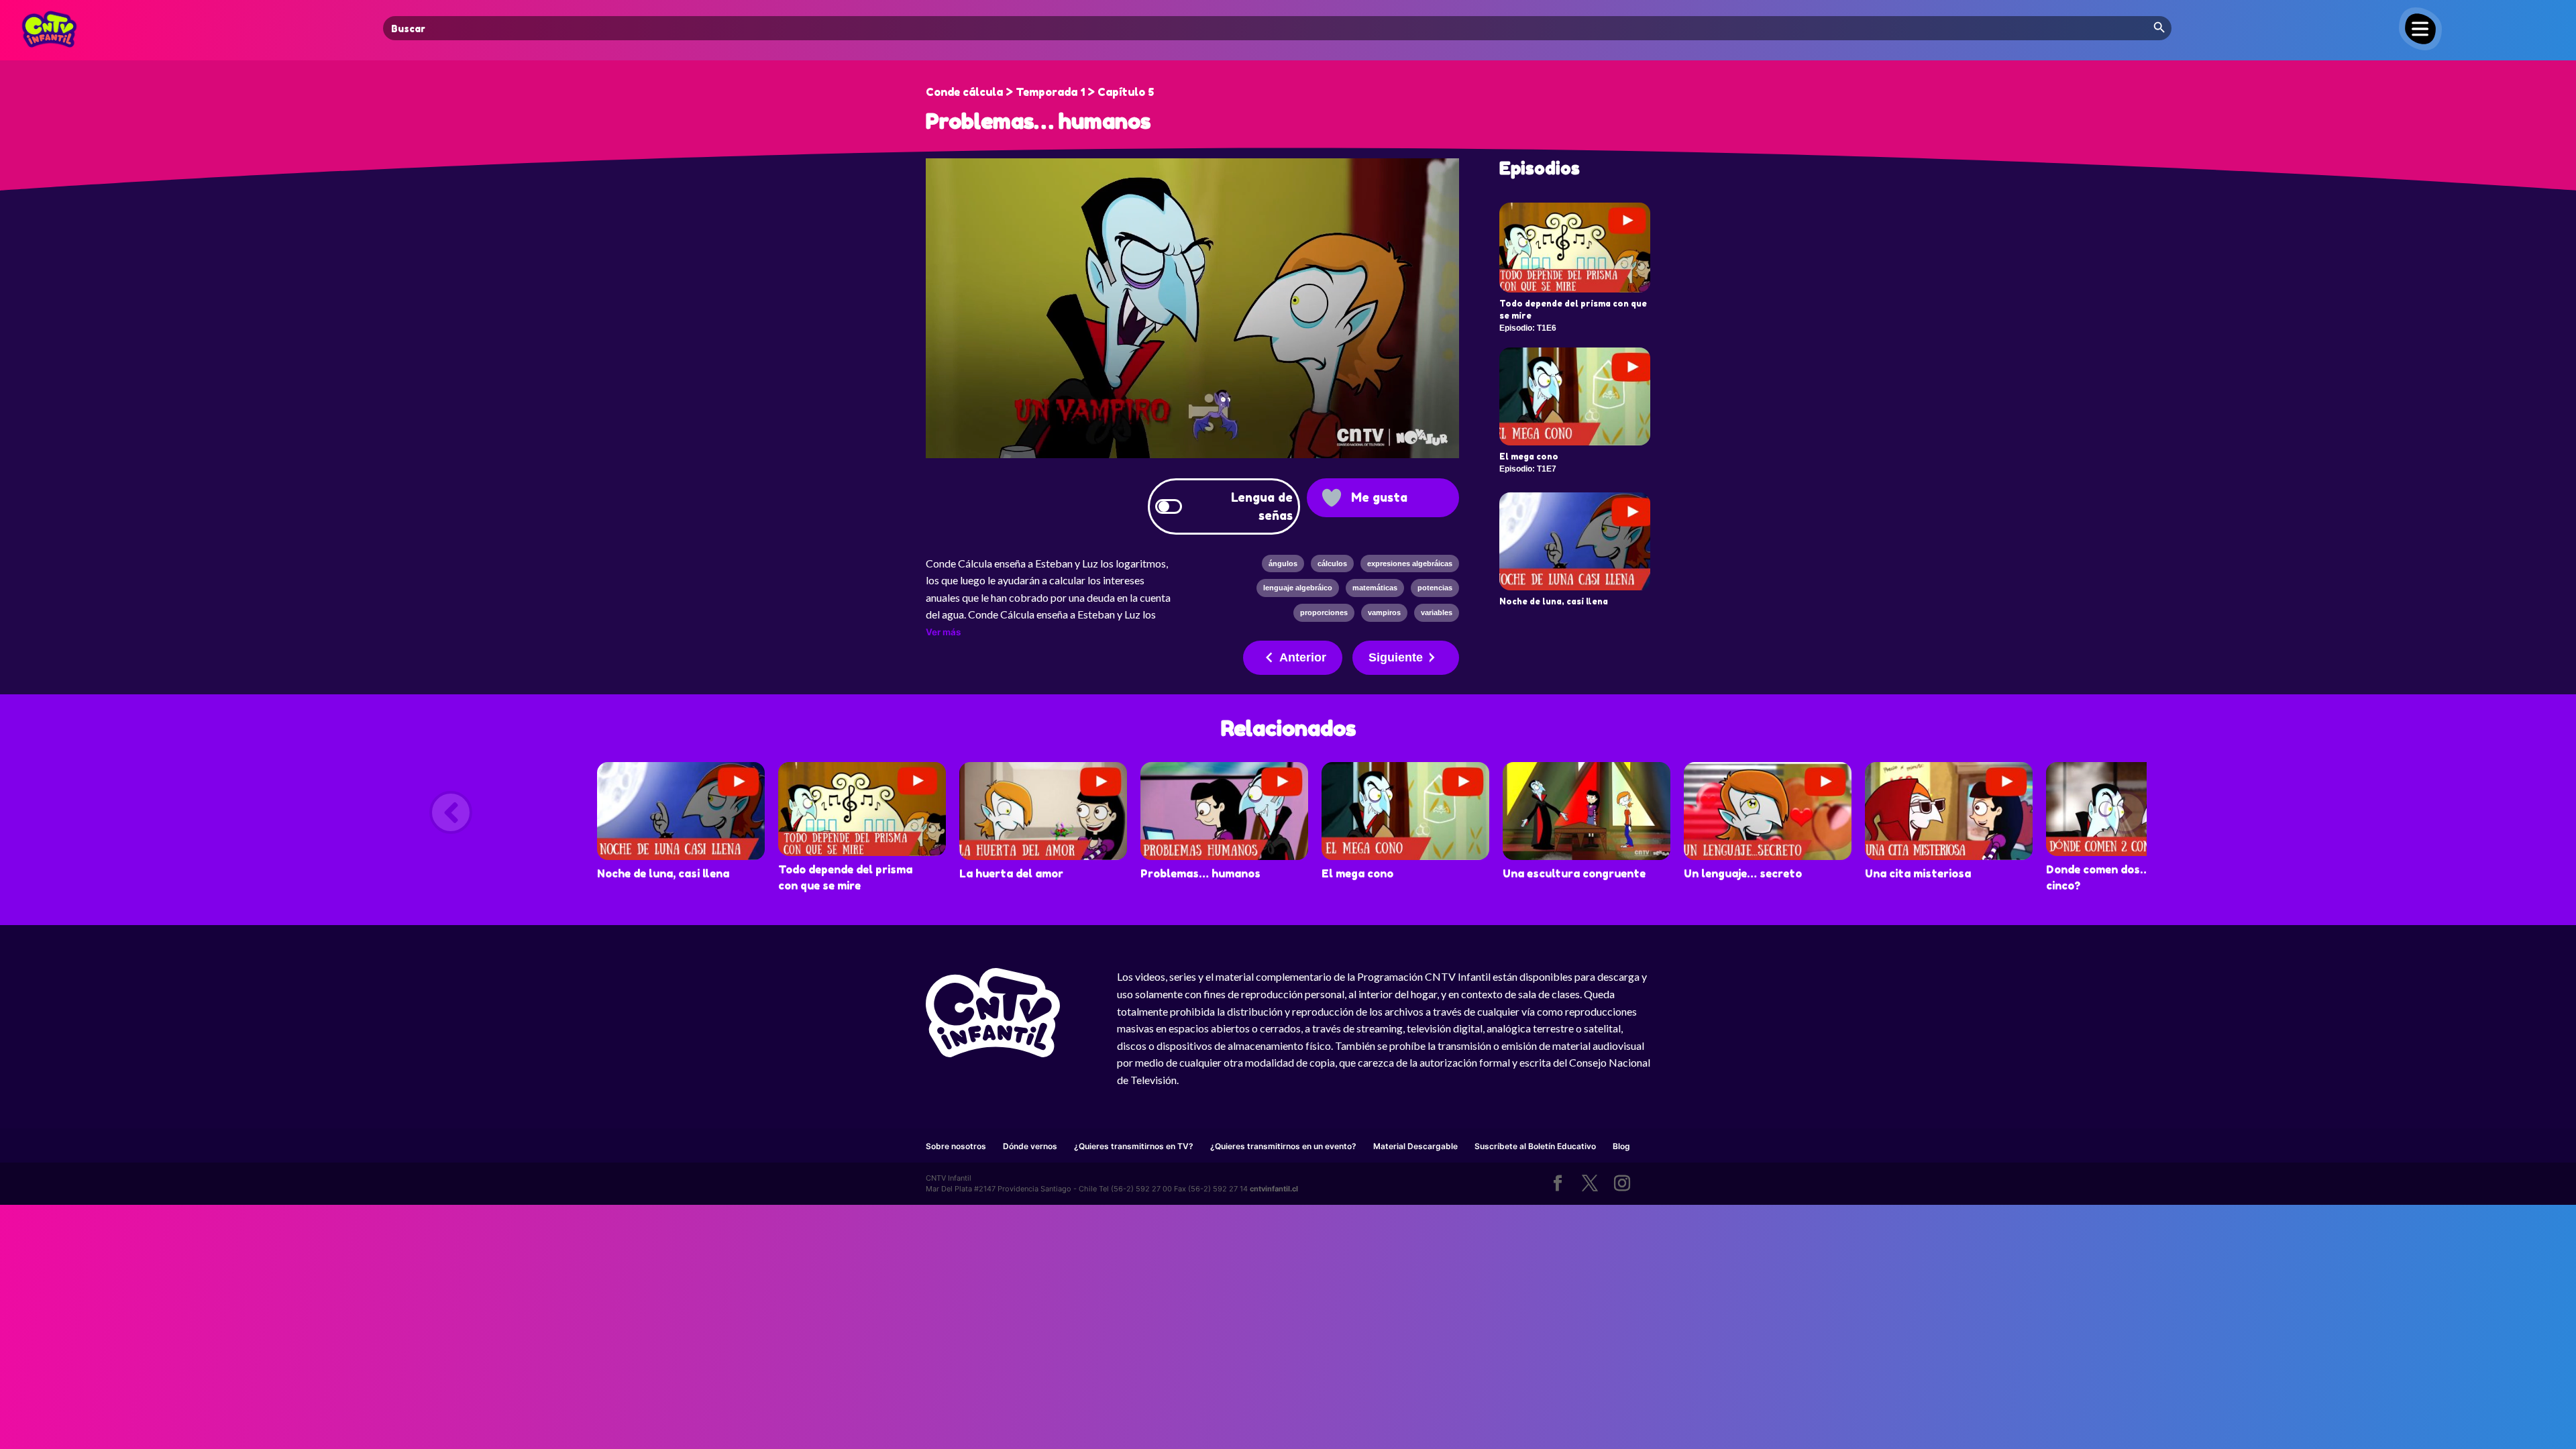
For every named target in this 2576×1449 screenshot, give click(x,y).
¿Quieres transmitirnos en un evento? (1283, 1146)
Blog (1621, 1146)
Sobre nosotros (956, 1146)
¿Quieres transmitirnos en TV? (1134, 1146)
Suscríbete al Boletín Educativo (1535, 1146)
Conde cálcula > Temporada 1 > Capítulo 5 (1040, 92)
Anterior (1303, 657)
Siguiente (1396, 657)
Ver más (943, 632)
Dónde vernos (1030, 1146)
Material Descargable (1415, 1146)
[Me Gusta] (1332, 498)
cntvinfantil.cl (1274, 1189)
